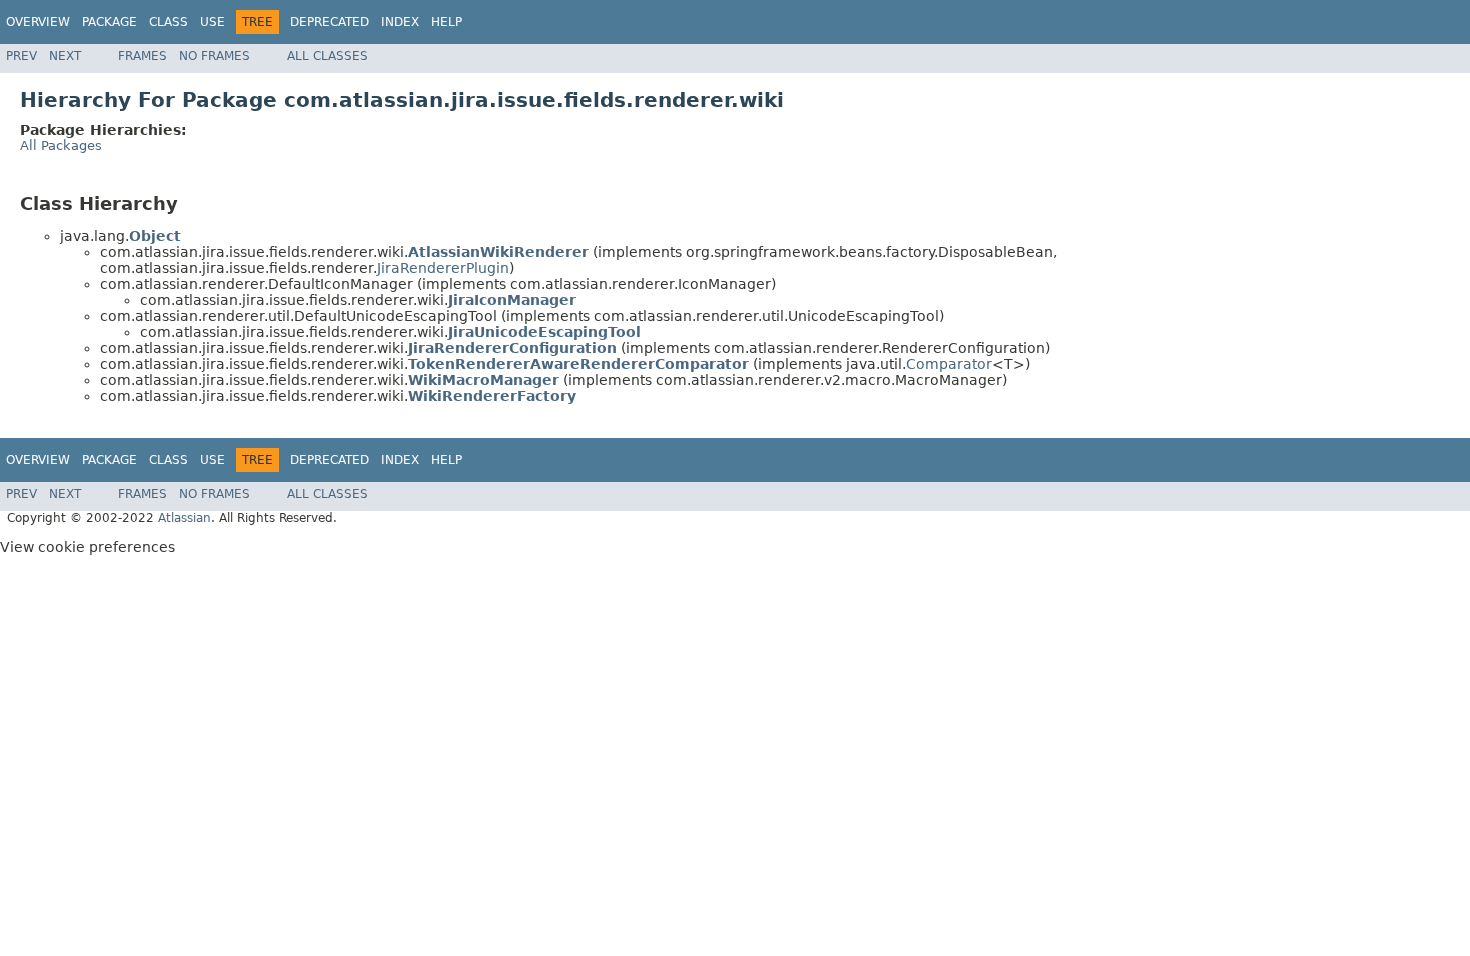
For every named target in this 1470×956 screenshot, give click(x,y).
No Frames (214, 56)
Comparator (949, 364)
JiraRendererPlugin (443, 268)
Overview (38, 22)
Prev (21, 56)
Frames (142, 56)
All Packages (61, 145)
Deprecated (329, 22)
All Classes (327, 56)
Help (446, 22)
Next (65, 56)
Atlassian (184, 518)
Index (400, 22)
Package (109, 22)
